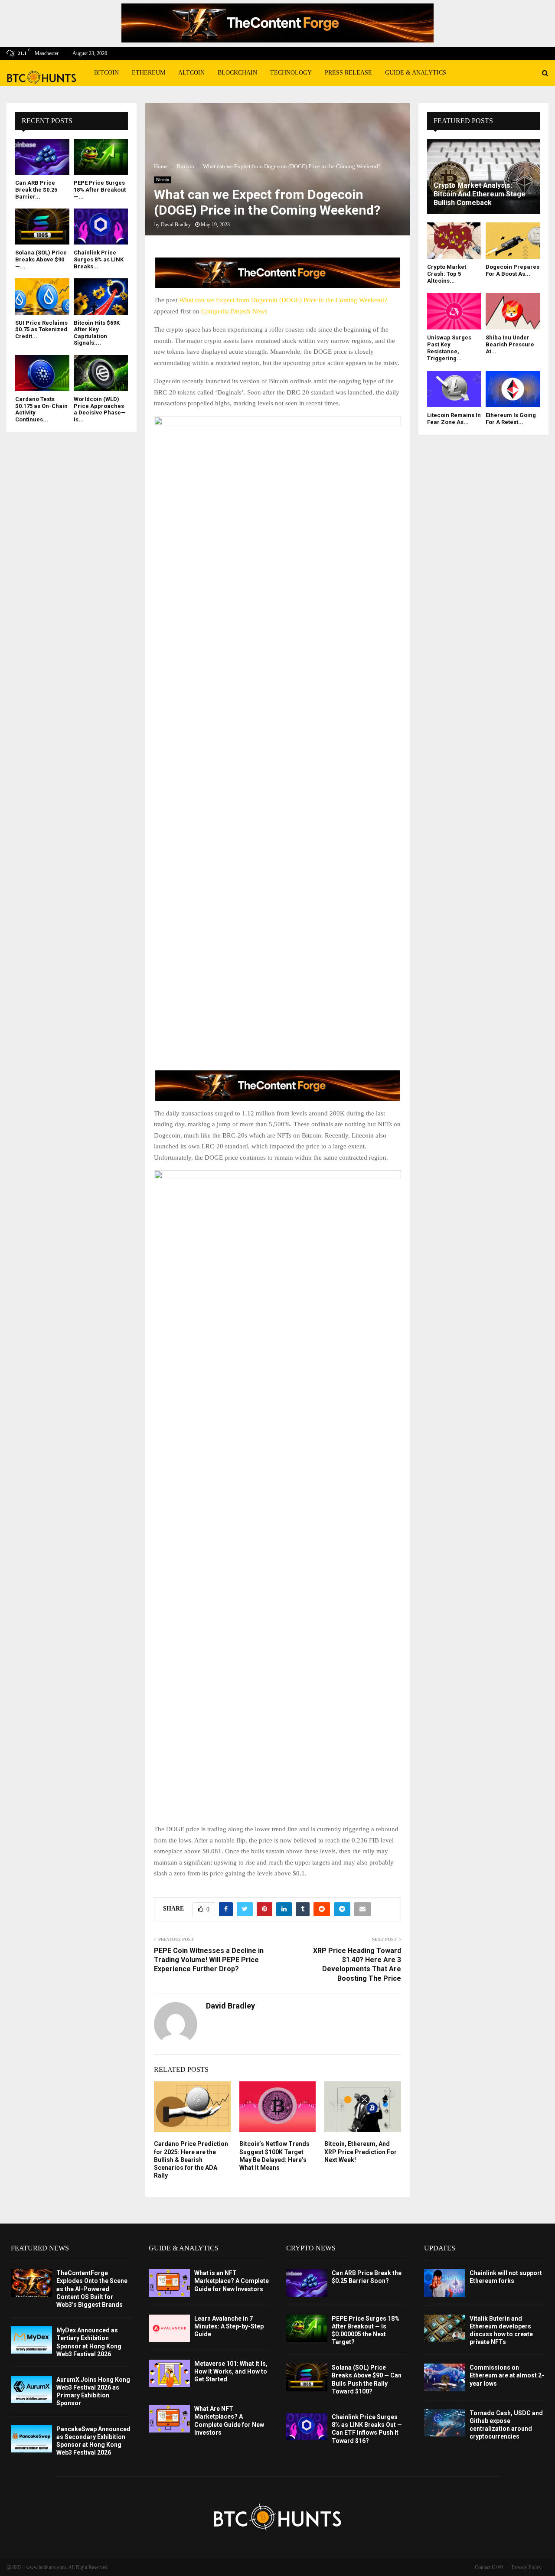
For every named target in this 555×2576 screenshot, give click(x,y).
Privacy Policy (527, 2567)
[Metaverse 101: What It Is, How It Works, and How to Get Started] (169, 2373)
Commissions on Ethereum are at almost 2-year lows (507, 2375)
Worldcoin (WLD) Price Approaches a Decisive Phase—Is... (100, 409)
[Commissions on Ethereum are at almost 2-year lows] (445, 2377)
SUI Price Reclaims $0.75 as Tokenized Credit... (41, 329)
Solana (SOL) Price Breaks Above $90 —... (41, 259)
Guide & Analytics (416, 73)
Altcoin (191, 73)
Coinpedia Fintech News (234, 311)
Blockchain (237, 73)
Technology (291, 73)
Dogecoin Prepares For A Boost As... (513, 270)
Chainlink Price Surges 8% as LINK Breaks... (99, 259)
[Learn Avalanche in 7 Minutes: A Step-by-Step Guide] (169, 2328)
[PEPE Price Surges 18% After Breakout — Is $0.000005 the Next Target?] (101, 157)
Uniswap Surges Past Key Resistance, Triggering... (449, 348)
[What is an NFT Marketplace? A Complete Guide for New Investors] (169, 2283)
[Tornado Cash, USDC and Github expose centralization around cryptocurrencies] (445, 2423)
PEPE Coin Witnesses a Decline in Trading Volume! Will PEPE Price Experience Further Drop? (209, 1960)
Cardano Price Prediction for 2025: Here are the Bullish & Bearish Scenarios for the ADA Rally (191, 2160)
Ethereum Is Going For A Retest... (511, 419)
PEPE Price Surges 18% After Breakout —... (100, 189)
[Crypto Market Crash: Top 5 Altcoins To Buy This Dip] (454, 240)
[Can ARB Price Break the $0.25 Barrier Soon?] (42, 157)
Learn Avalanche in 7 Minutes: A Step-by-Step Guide (229, 2326)
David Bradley (176, 225)
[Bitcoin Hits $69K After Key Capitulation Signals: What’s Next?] (101, 296)
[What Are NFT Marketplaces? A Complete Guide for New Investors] (169, 2418)
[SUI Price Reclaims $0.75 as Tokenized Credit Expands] (42, 296)
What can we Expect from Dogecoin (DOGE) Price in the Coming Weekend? (283, 300)
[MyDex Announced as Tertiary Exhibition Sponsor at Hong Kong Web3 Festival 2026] (31, 2340)
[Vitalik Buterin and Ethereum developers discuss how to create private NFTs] (445, 2328)
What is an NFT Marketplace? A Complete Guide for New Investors (232, 2281)
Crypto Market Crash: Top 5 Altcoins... (447, 274)
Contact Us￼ (489, 2567)
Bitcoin (106, 73)
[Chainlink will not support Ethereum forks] (445, 2283)
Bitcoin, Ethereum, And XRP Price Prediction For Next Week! (361, 2152)
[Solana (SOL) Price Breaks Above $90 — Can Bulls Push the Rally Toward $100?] (42, 227)
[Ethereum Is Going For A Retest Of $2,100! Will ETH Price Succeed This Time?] (513, 389)
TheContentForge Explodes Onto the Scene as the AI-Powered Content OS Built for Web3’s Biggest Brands (92, 2289)
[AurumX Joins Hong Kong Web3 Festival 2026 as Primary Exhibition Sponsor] (31, 2389)
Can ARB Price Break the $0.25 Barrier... (36, 189)
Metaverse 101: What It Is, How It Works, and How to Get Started (231, 2371)
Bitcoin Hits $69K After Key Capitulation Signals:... (97, 333)
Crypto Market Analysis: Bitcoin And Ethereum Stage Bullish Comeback (480, 194)
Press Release (348, 73)
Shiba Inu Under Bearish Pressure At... (510, 345)
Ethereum (149, 73)
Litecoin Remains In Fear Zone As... (454, 419)
